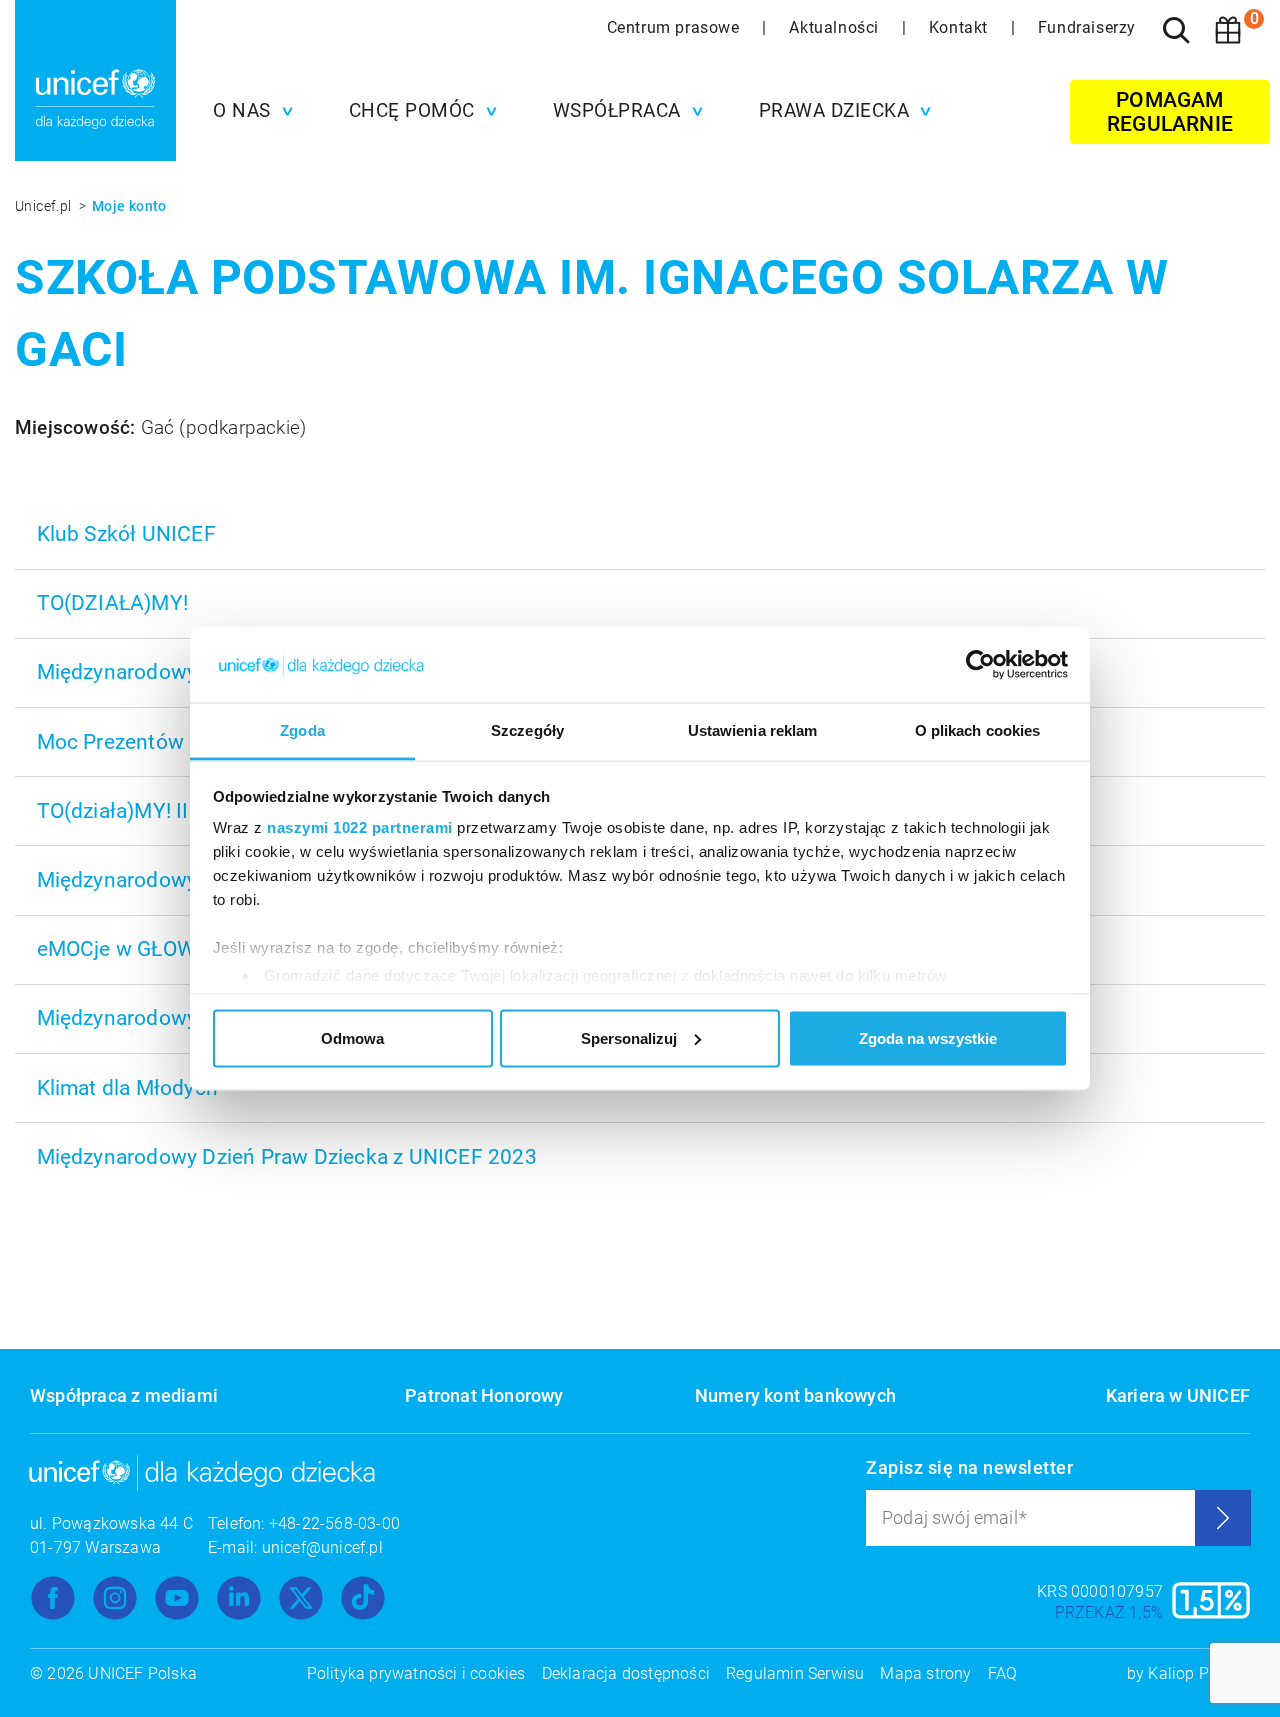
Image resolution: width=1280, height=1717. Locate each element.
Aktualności (836, 27)
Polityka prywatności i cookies (416, 1673)
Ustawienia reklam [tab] (753, 730)
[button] (248, 111)
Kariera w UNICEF (1178, 1395)
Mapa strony (925, 1673)
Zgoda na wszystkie (928, 1037)
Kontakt (961, 27)
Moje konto (129, 206)
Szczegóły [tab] (527, 730)
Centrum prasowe (676, 27)
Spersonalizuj (629, 1037)
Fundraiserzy (1087, 27)
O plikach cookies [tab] (978, 730)
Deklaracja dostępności (626, 1673)
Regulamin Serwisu (795, 1673)
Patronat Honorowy (484, 1395)
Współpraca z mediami (124, 1395)
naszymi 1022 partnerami (360, 827)
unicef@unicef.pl (322, 1547)
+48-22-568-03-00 (334, 1523)
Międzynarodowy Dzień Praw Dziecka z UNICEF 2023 (287, 1157)
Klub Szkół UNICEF (126, 534)
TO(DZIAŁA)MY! (113, 603)
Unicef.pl (45, 206)
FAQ (1003, 1673)
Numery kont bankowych (795, 1395)
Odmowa (352, 1037)
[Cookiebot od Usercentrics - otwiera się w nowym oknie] (980, 665)
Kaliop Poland (1199, 1673)
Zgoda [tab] (302, 730)
